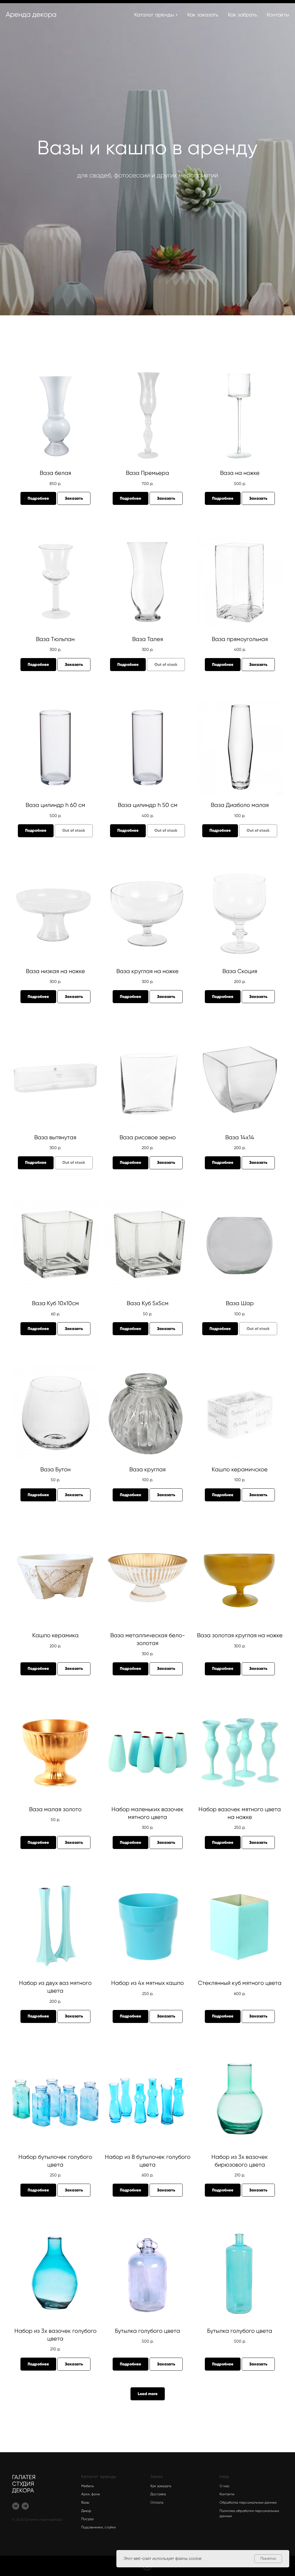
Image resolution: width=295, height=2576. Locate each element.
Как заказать (203, 15)
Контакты (278, 15)
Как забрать (242, 15)
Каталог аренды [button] (154, 15)
